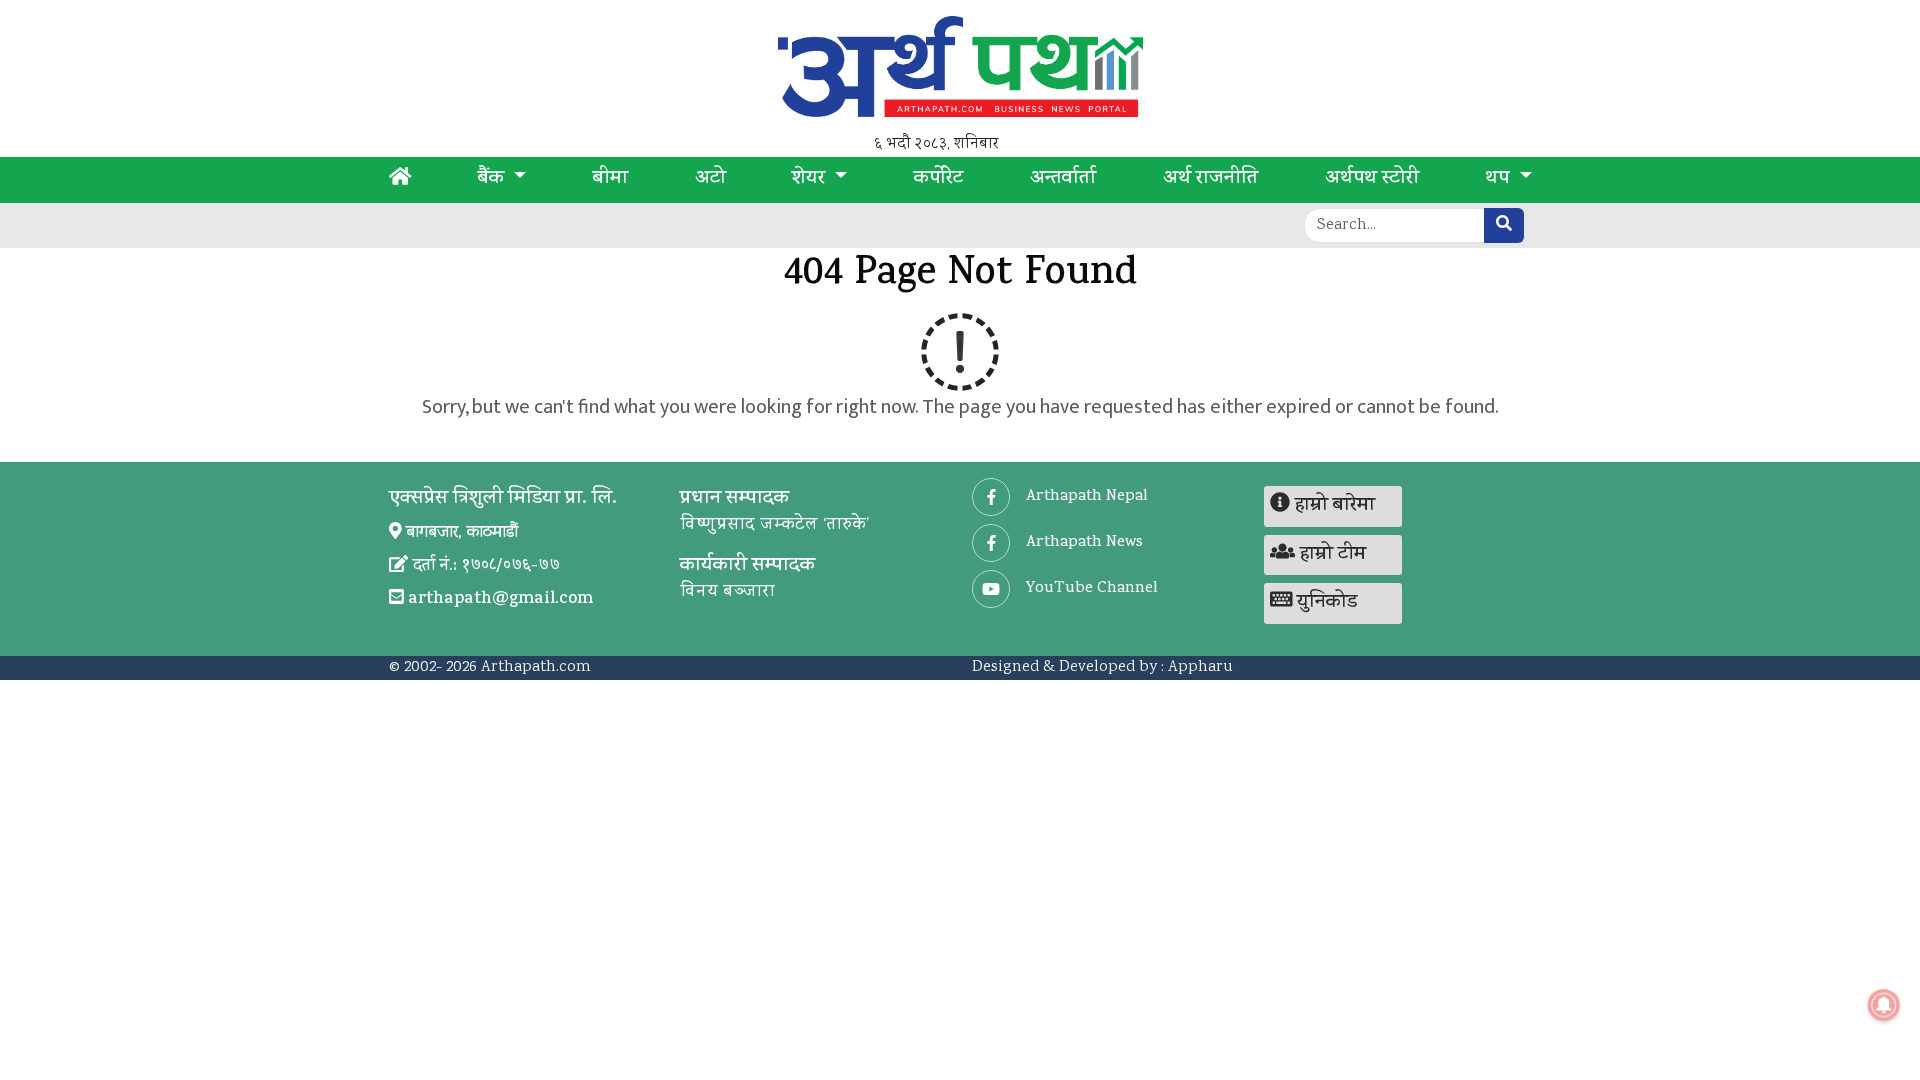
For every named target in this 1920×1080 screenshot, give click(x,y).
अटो (710, 180)
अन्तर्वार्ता (1063, 180)
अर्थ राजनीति (1210, 180)
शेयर (811, 180)
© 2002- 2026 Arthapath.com (490, 667)
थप (1499, 180)
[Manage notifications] (1884, 1005)
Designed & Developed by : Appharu (1102, 667)
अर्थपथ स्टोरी (1372, 180)
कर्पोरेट (938, 180)
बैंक (493, 180)
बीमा (610, 180)
